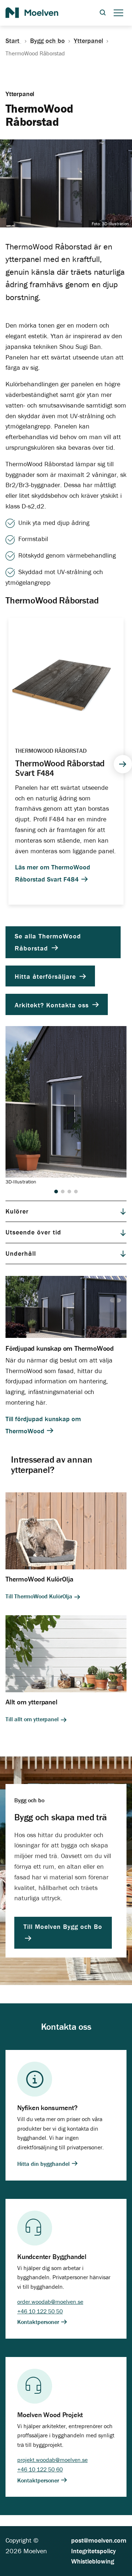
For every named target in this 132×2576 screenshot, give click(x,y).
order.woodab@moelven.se (50, 2302)
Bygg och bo (47, 41)
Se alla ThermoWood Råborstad (48, 942)
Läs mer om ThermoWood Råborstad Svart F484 (53, 873)
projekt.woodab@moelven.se (52, 2460)
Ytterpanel (88, 41)
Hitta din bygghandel (44, 2164)
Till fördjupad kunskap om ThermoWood (43, 1425)
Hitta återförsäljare (46, 976)
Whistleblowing (93, 2561)
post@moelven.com (99, 2540)
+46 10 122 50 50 (40, 2311)
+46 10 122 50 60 (40, 2469)
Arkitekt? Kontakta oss (53, 1005)
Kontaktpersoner (39, 2322)
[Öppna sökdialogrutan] (103, 13)
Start (13, 41)
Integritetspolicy (93, 2551)
